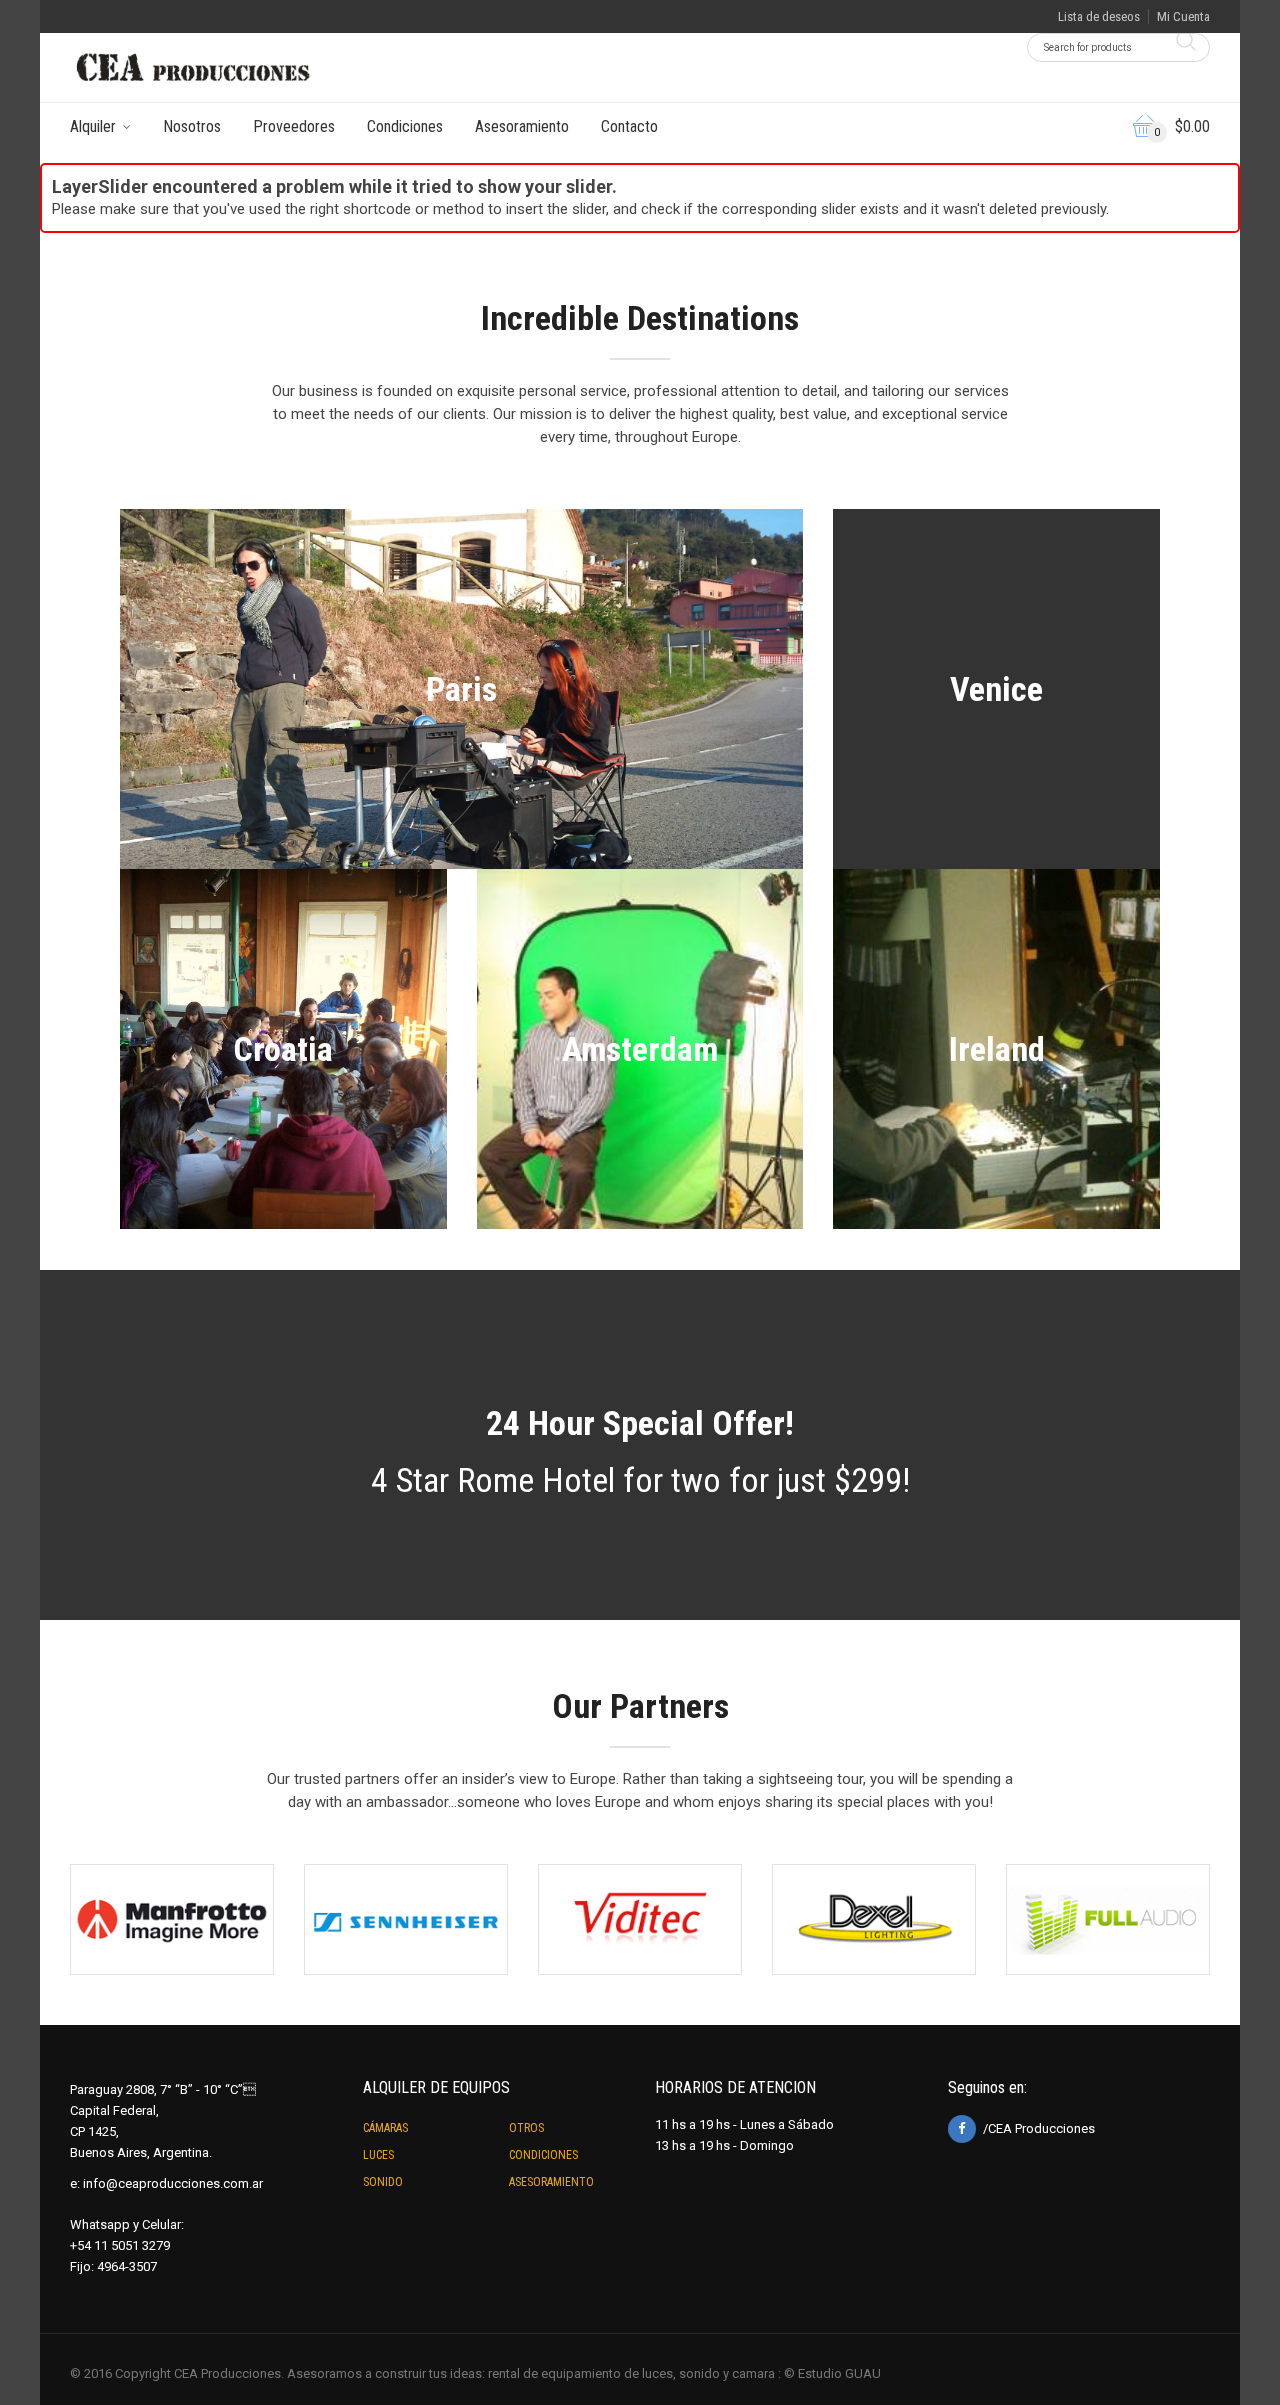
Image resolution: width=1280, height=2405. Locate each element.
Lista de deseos (1099, 16)
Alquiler (93, 126)
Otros (526, 2128)
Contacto (629, 126)
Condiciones (405, 126)
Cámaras (385, 2128)
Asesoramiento (522, 126)
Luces (378, 2155)
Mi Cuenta (1183, 16)
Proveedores (294, 126)
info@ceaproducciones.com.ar (173, 2183)
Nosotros (192, 126)
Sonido (383, 2182)
